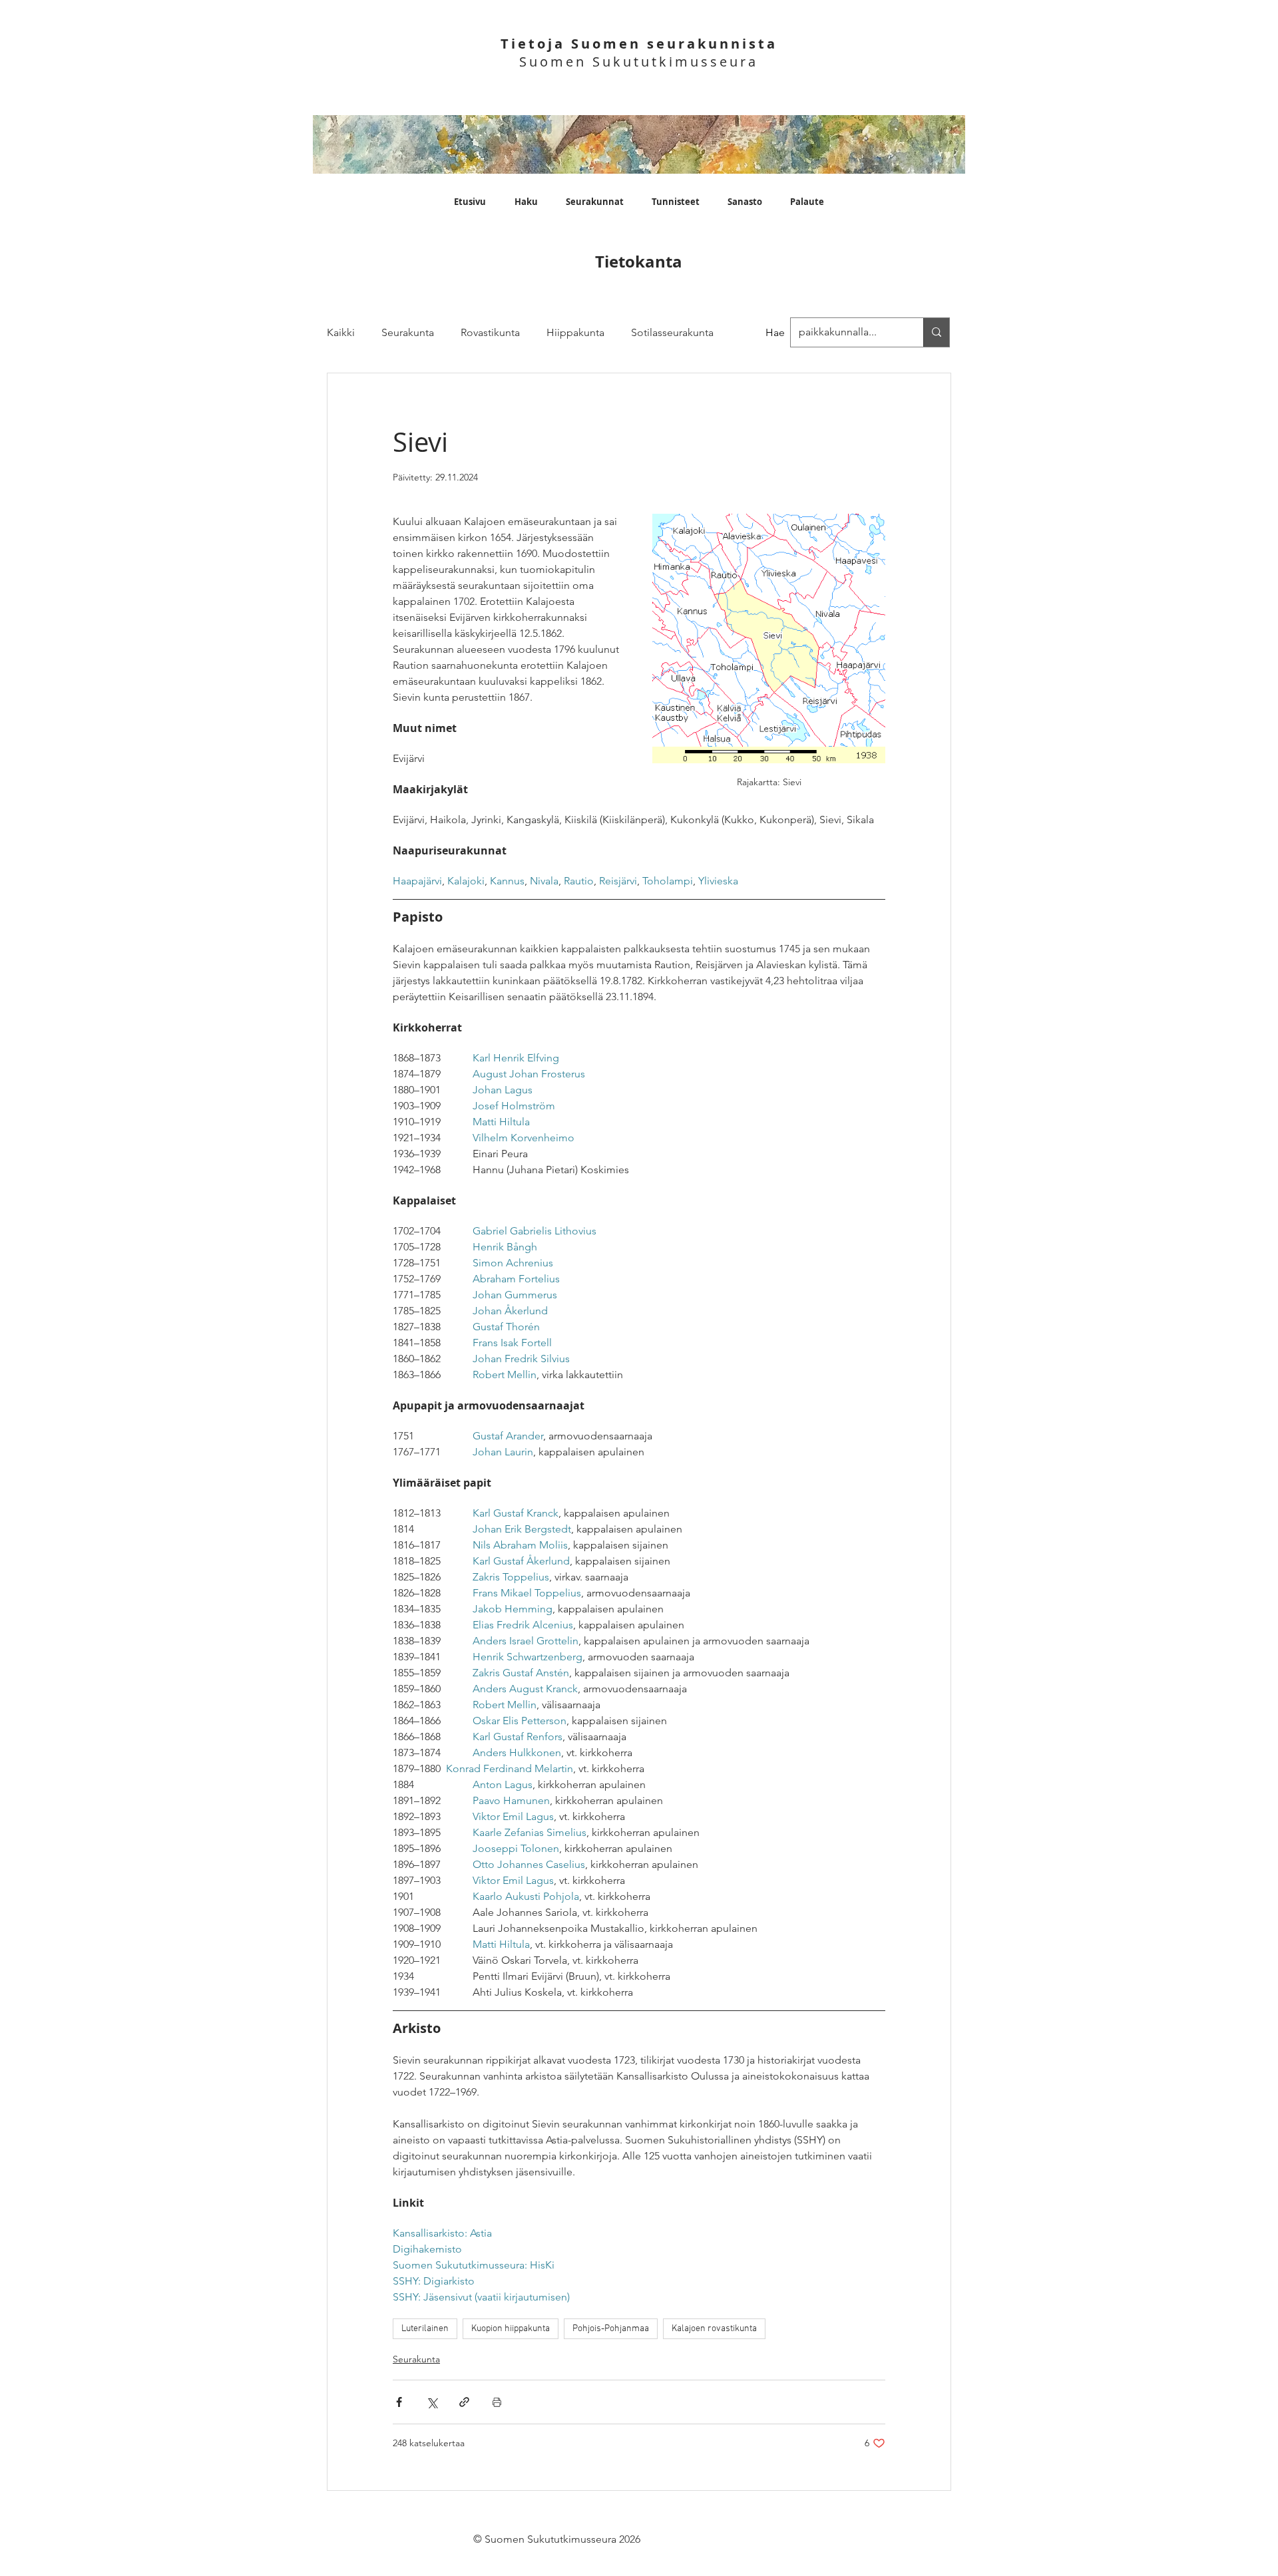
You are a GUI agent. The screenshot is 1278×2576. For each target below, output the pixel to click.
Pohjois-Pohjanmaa (611, 2329)
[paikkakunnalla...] (936, 332)
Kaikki (341, 332)
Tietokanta (639, 262)
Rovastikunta (490, 332)
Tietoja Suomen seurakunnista (639, 44)
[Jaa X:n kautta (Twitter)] (432, 2402)
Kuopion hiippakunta (511, 2329)
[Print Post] (497, 2402)
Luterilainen (425, 2329)
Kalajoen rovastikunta (714, 2329)
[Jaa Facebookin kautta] (399, 2402)
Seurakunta (408, 332)
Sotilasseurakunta (672, 332)
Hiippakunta (575, 332)
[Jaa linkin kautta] (464, 2402)
